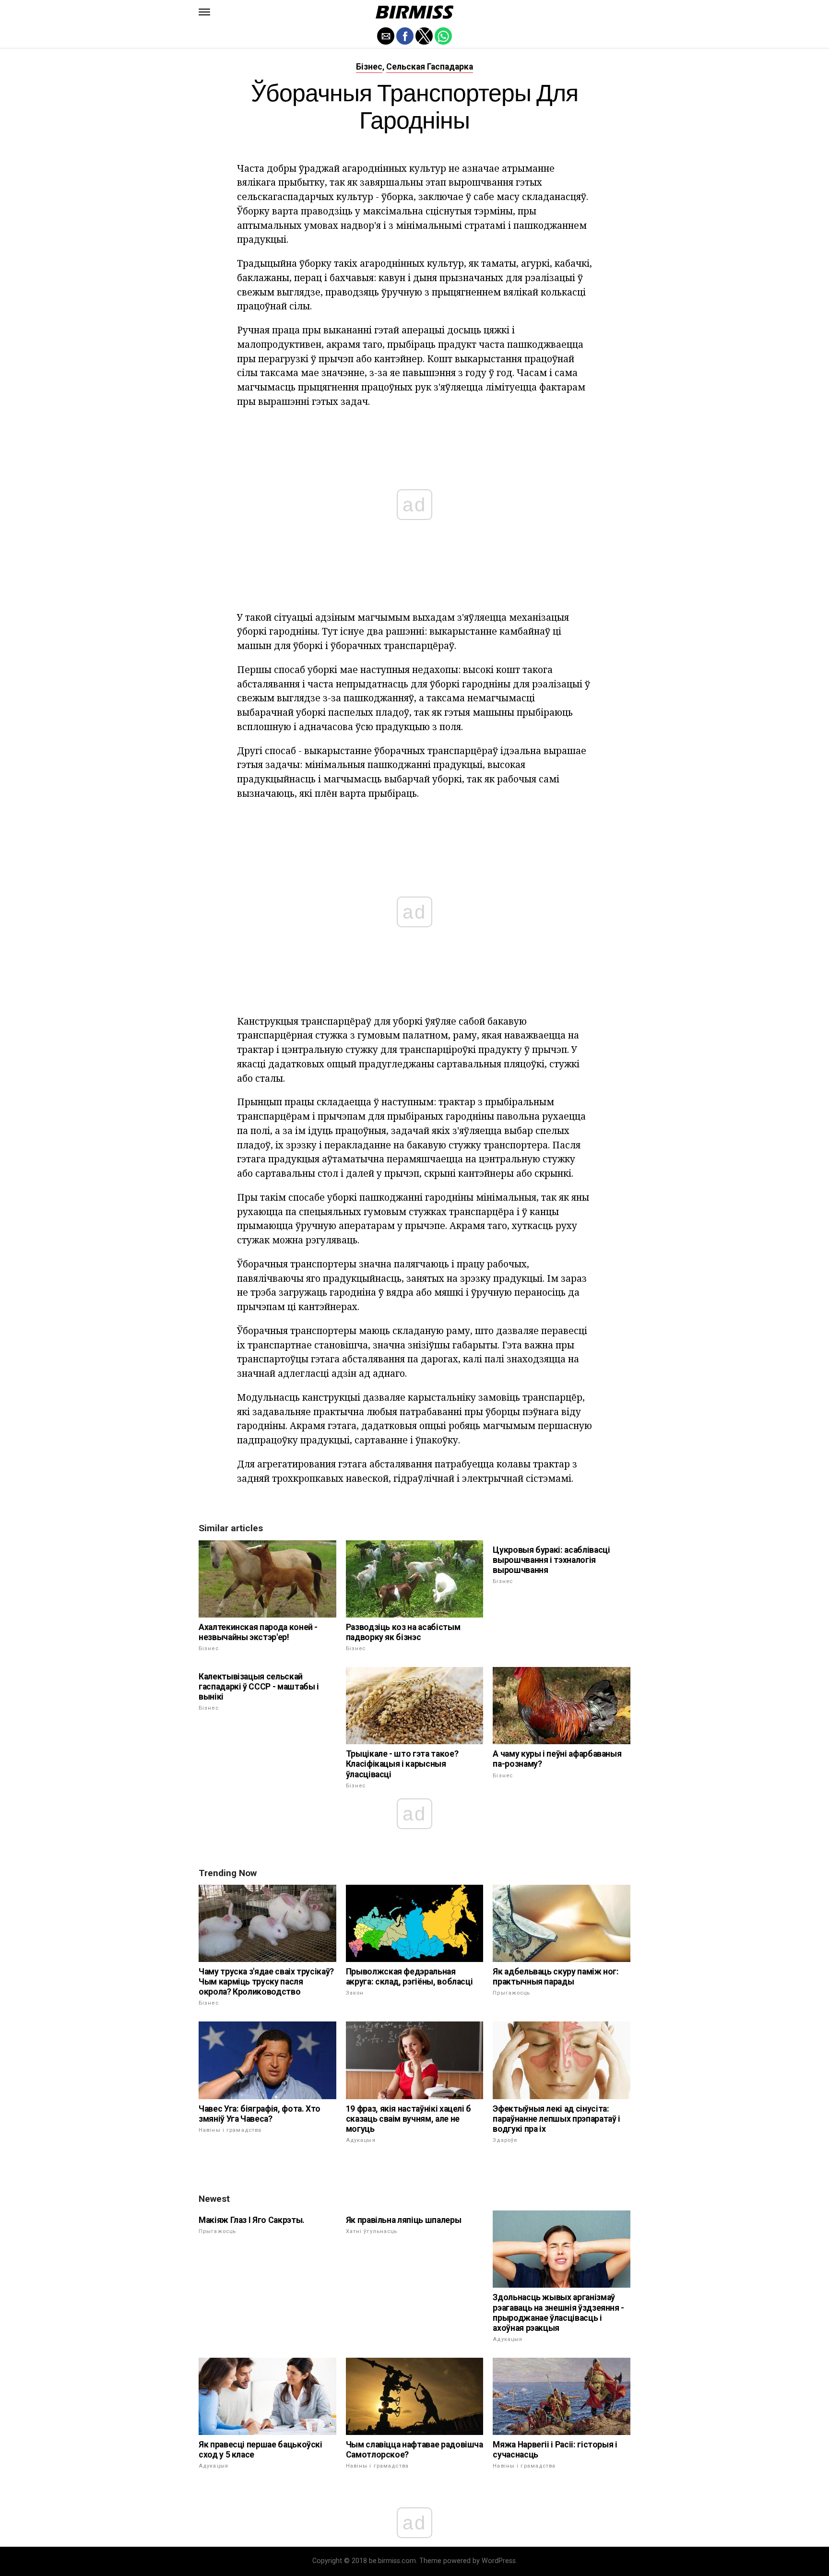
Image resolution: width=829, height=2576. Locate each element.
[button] (204, 12)
